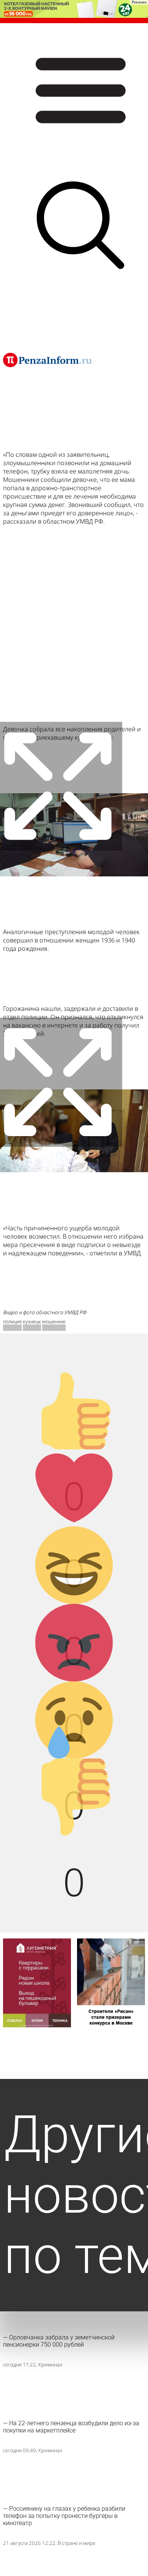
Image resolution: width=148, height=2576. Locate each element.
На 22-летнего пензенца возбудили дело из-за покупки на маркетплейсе (71, 2427)
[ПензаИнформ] (47, 360)
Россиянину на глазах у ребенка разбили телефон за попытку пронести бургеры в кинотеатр (64, 2516)
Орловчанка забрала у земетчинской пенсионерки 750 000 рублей (59, 2341)
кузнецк (32, 1322)
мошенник (54, 1322)
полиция (12, 1322)
